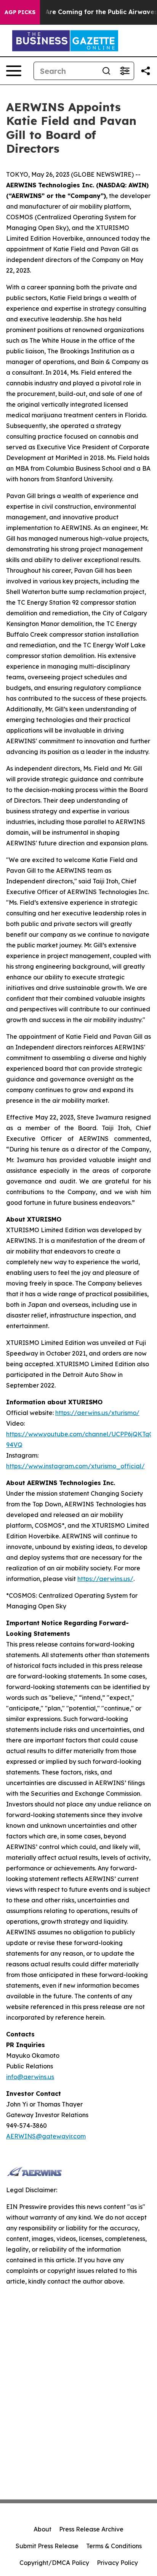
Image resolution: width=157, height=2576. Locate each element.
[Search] (106, 71)
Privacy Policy (117, 2563)
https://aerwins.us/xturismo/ (97, 1413)
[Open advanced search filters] (125, 71)
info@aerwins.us (30, 2077)
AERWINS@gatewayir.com (46, 2136)
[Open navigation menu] (14, 71)
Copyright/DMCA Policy (54, 2563)
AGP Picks (20, 12)
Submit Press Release (47, 2546)
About (42, 2529)
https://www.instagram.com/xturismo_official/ (75, 1466)
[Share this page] (146, 71)
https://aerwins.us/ (105, 1579)
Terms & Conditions (114, 2546)
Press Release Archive (91, 2529)
